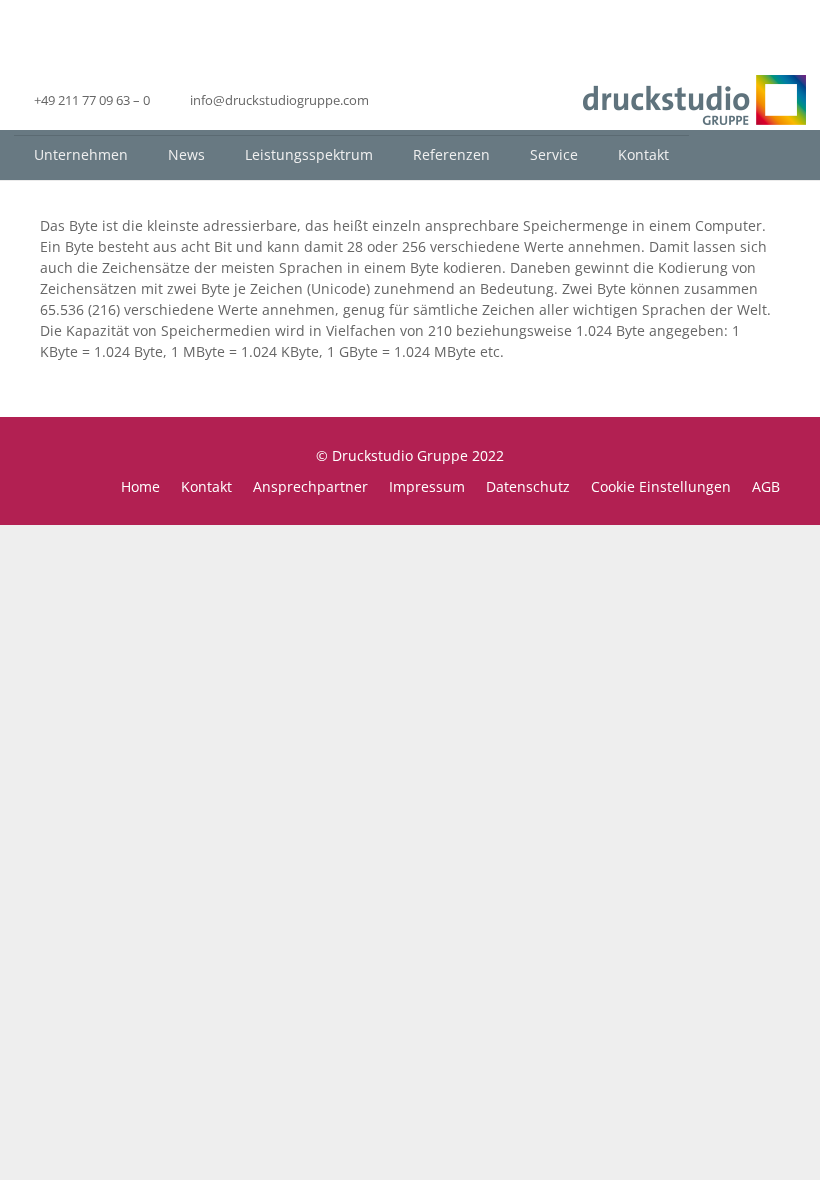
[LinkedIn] (407, 100)
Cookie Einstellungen (661, 486)
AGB (766, 486)
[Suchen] (789, 154)
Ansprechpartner (310, 486)
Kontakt (206, 486)
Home (140, 486)
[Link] (694, 100)
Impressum (427, 486)
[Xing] (443, 100)
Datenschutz (528, 486)
